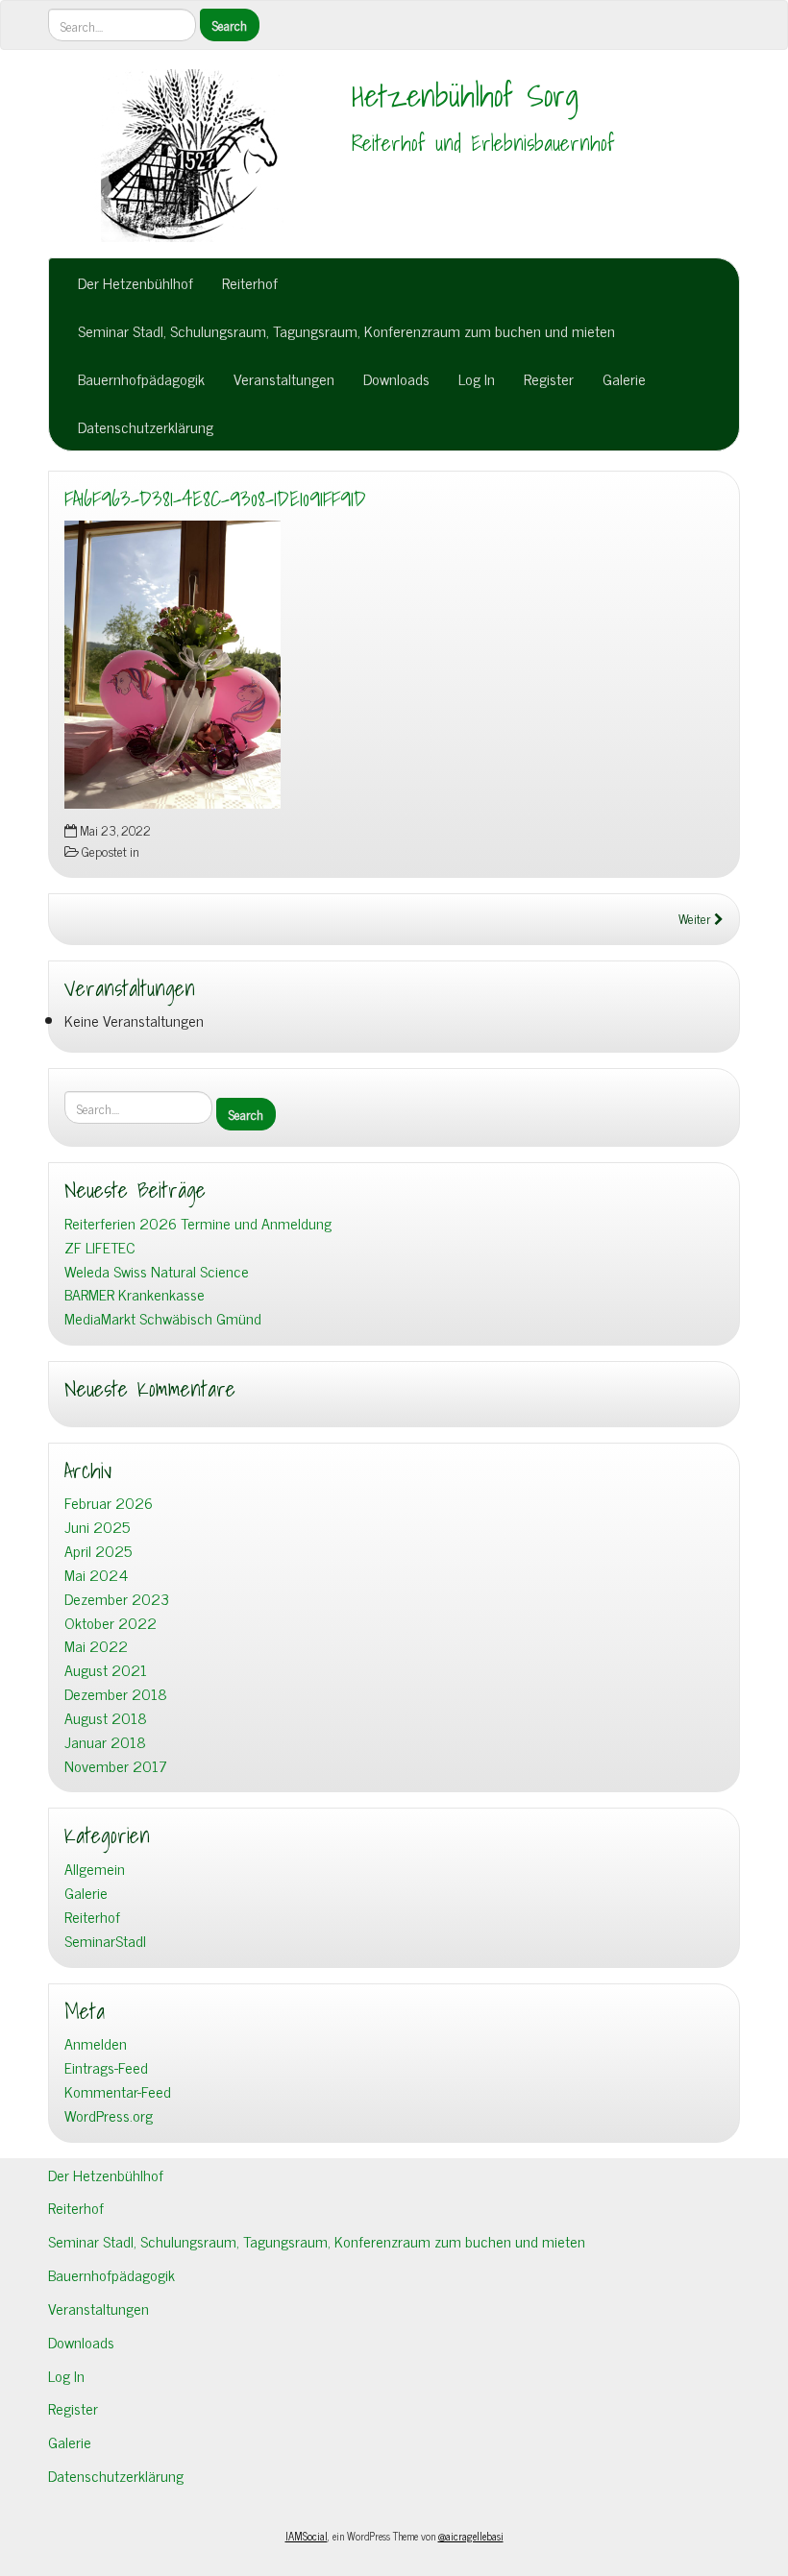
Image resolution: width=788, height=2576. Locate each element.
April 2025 (98, 1551)
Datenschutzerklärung (146, 426)
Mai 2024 (96, 1575)
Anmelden (96, 2043)
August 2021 (106, 1670)
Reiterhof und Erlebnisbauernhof (483, 143)
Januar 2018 (105, 1742)
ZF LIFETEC (100, 1247)
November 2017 (116, 1766)
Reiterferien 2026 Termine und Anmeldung (198, 1223)
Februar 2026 (109, 1503)
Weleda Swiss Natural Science (157, 1271)
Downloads (396, 378)
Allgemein (95, 1869)
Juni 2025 (97, 1527)
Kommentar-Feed (118, 2091)
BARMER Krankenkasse (135, 1294)
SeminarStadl (105, 1941)
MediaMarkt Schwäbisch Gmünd (163, 1318)
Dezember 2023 (117, 1599)
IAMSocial (307, 2536)
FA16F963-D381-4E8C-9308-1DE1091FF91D (215, 498)
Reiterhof (250, 282)
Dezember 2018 (116, 1694)
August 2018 (106, 1718)
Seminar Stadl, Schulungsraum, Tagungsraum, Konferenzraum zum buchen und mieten (346, 330)
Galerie (624, 378)
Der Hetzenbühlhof (135, 282)
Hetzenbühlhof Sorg (465, 95)
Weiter (696, 918)
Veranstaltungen (284, 378)
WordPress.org (109, 2115)
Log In (477, 378)
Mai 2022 (96, 1646)
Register (549, 378)
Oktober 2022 (111, 1623)
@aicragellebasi (471, 2536)
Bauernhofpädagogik (141, 378)
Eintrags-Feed (106, 2067)
